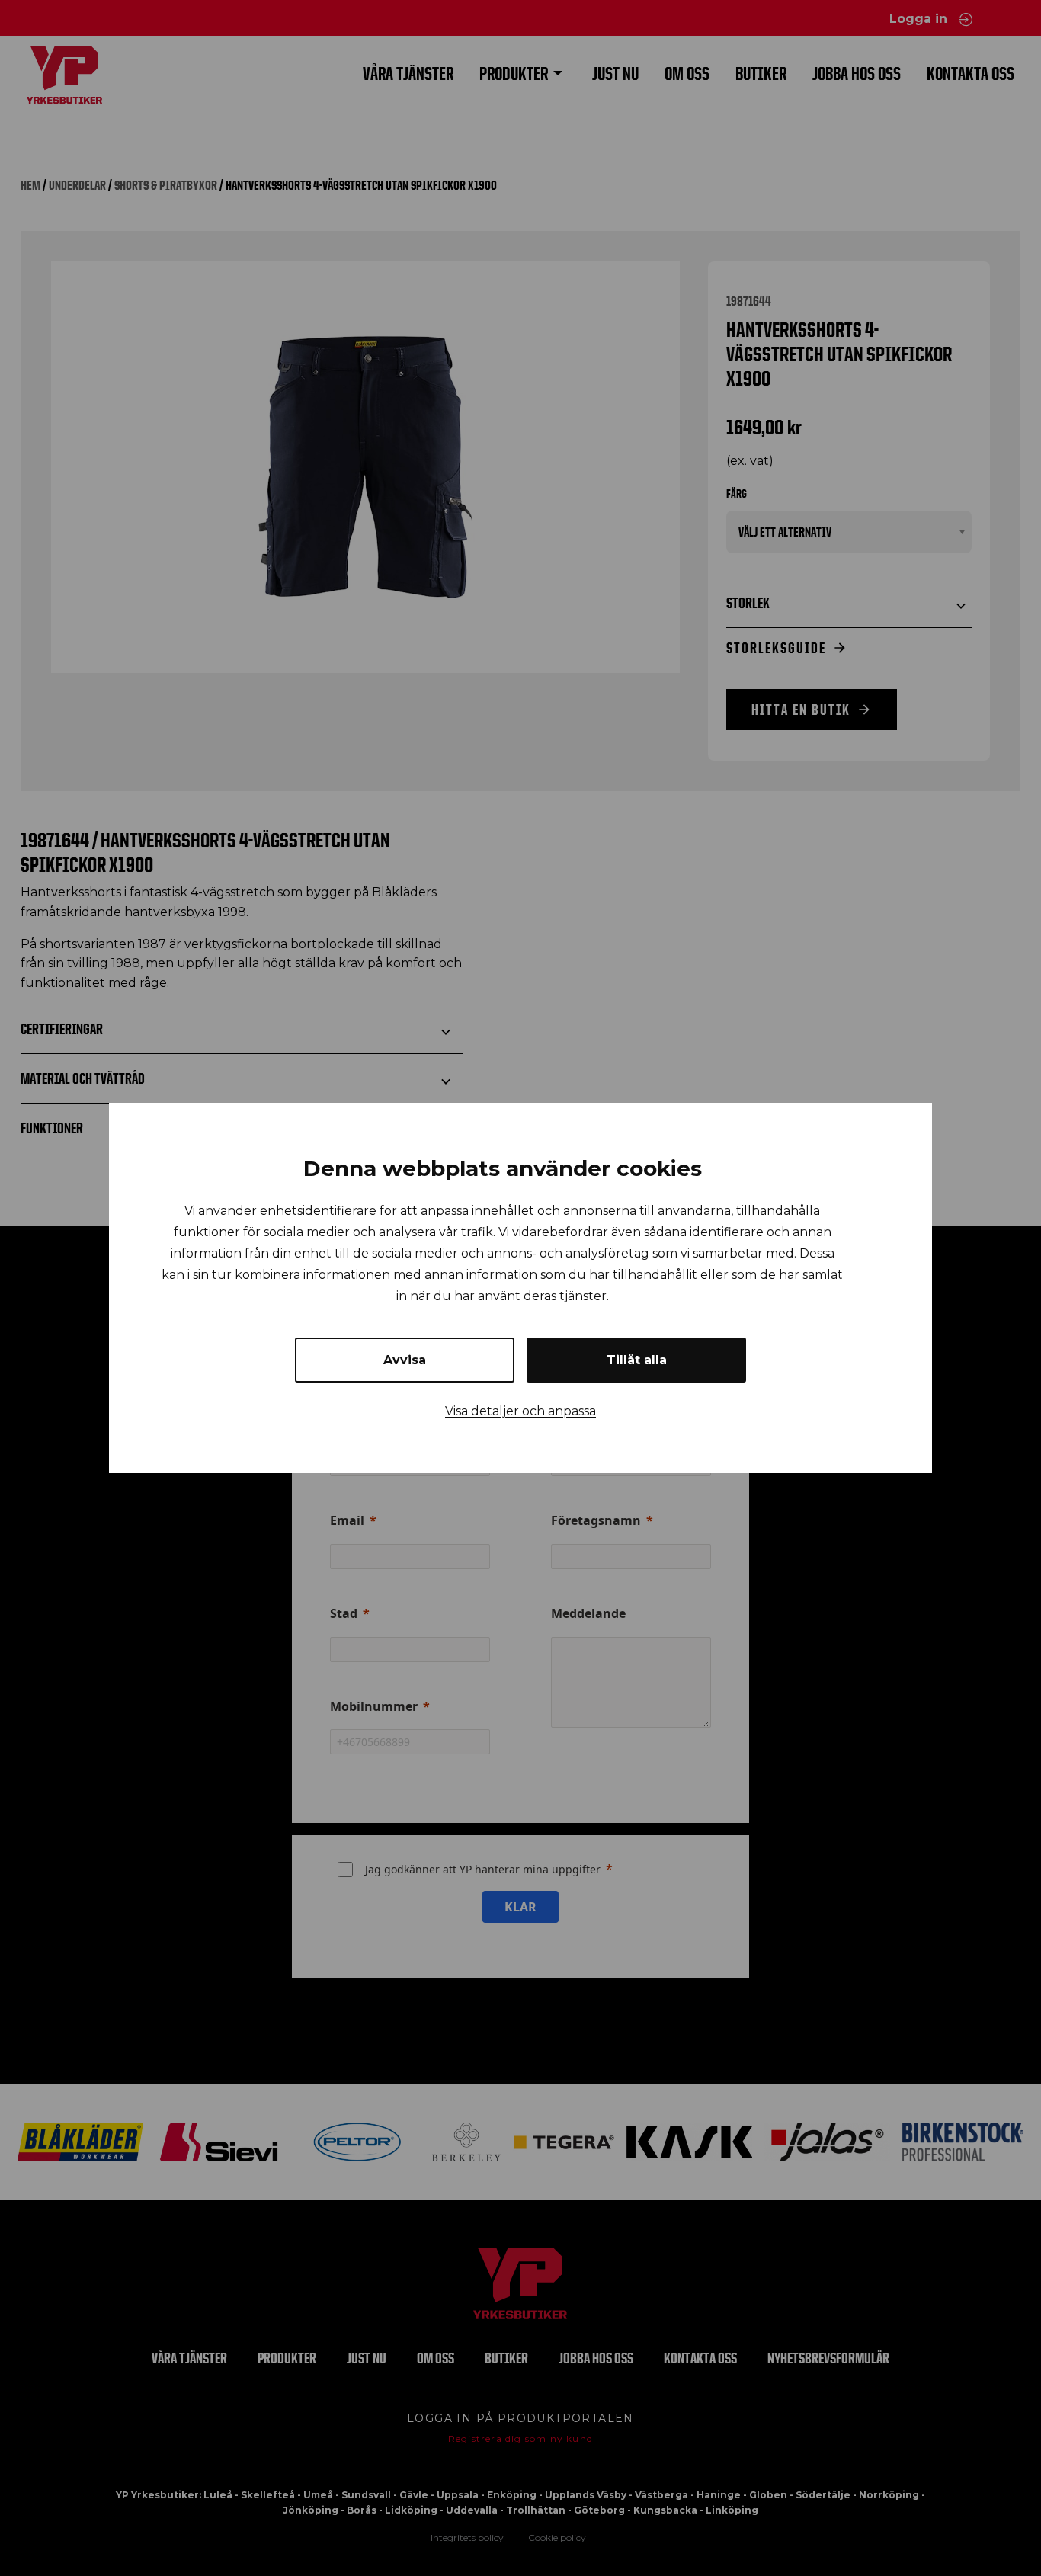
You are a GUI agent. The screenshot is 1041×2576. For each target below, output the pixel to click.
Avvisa (405, 1360)
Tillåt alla (637, 1360)
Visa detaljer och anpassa (520, 1411)
